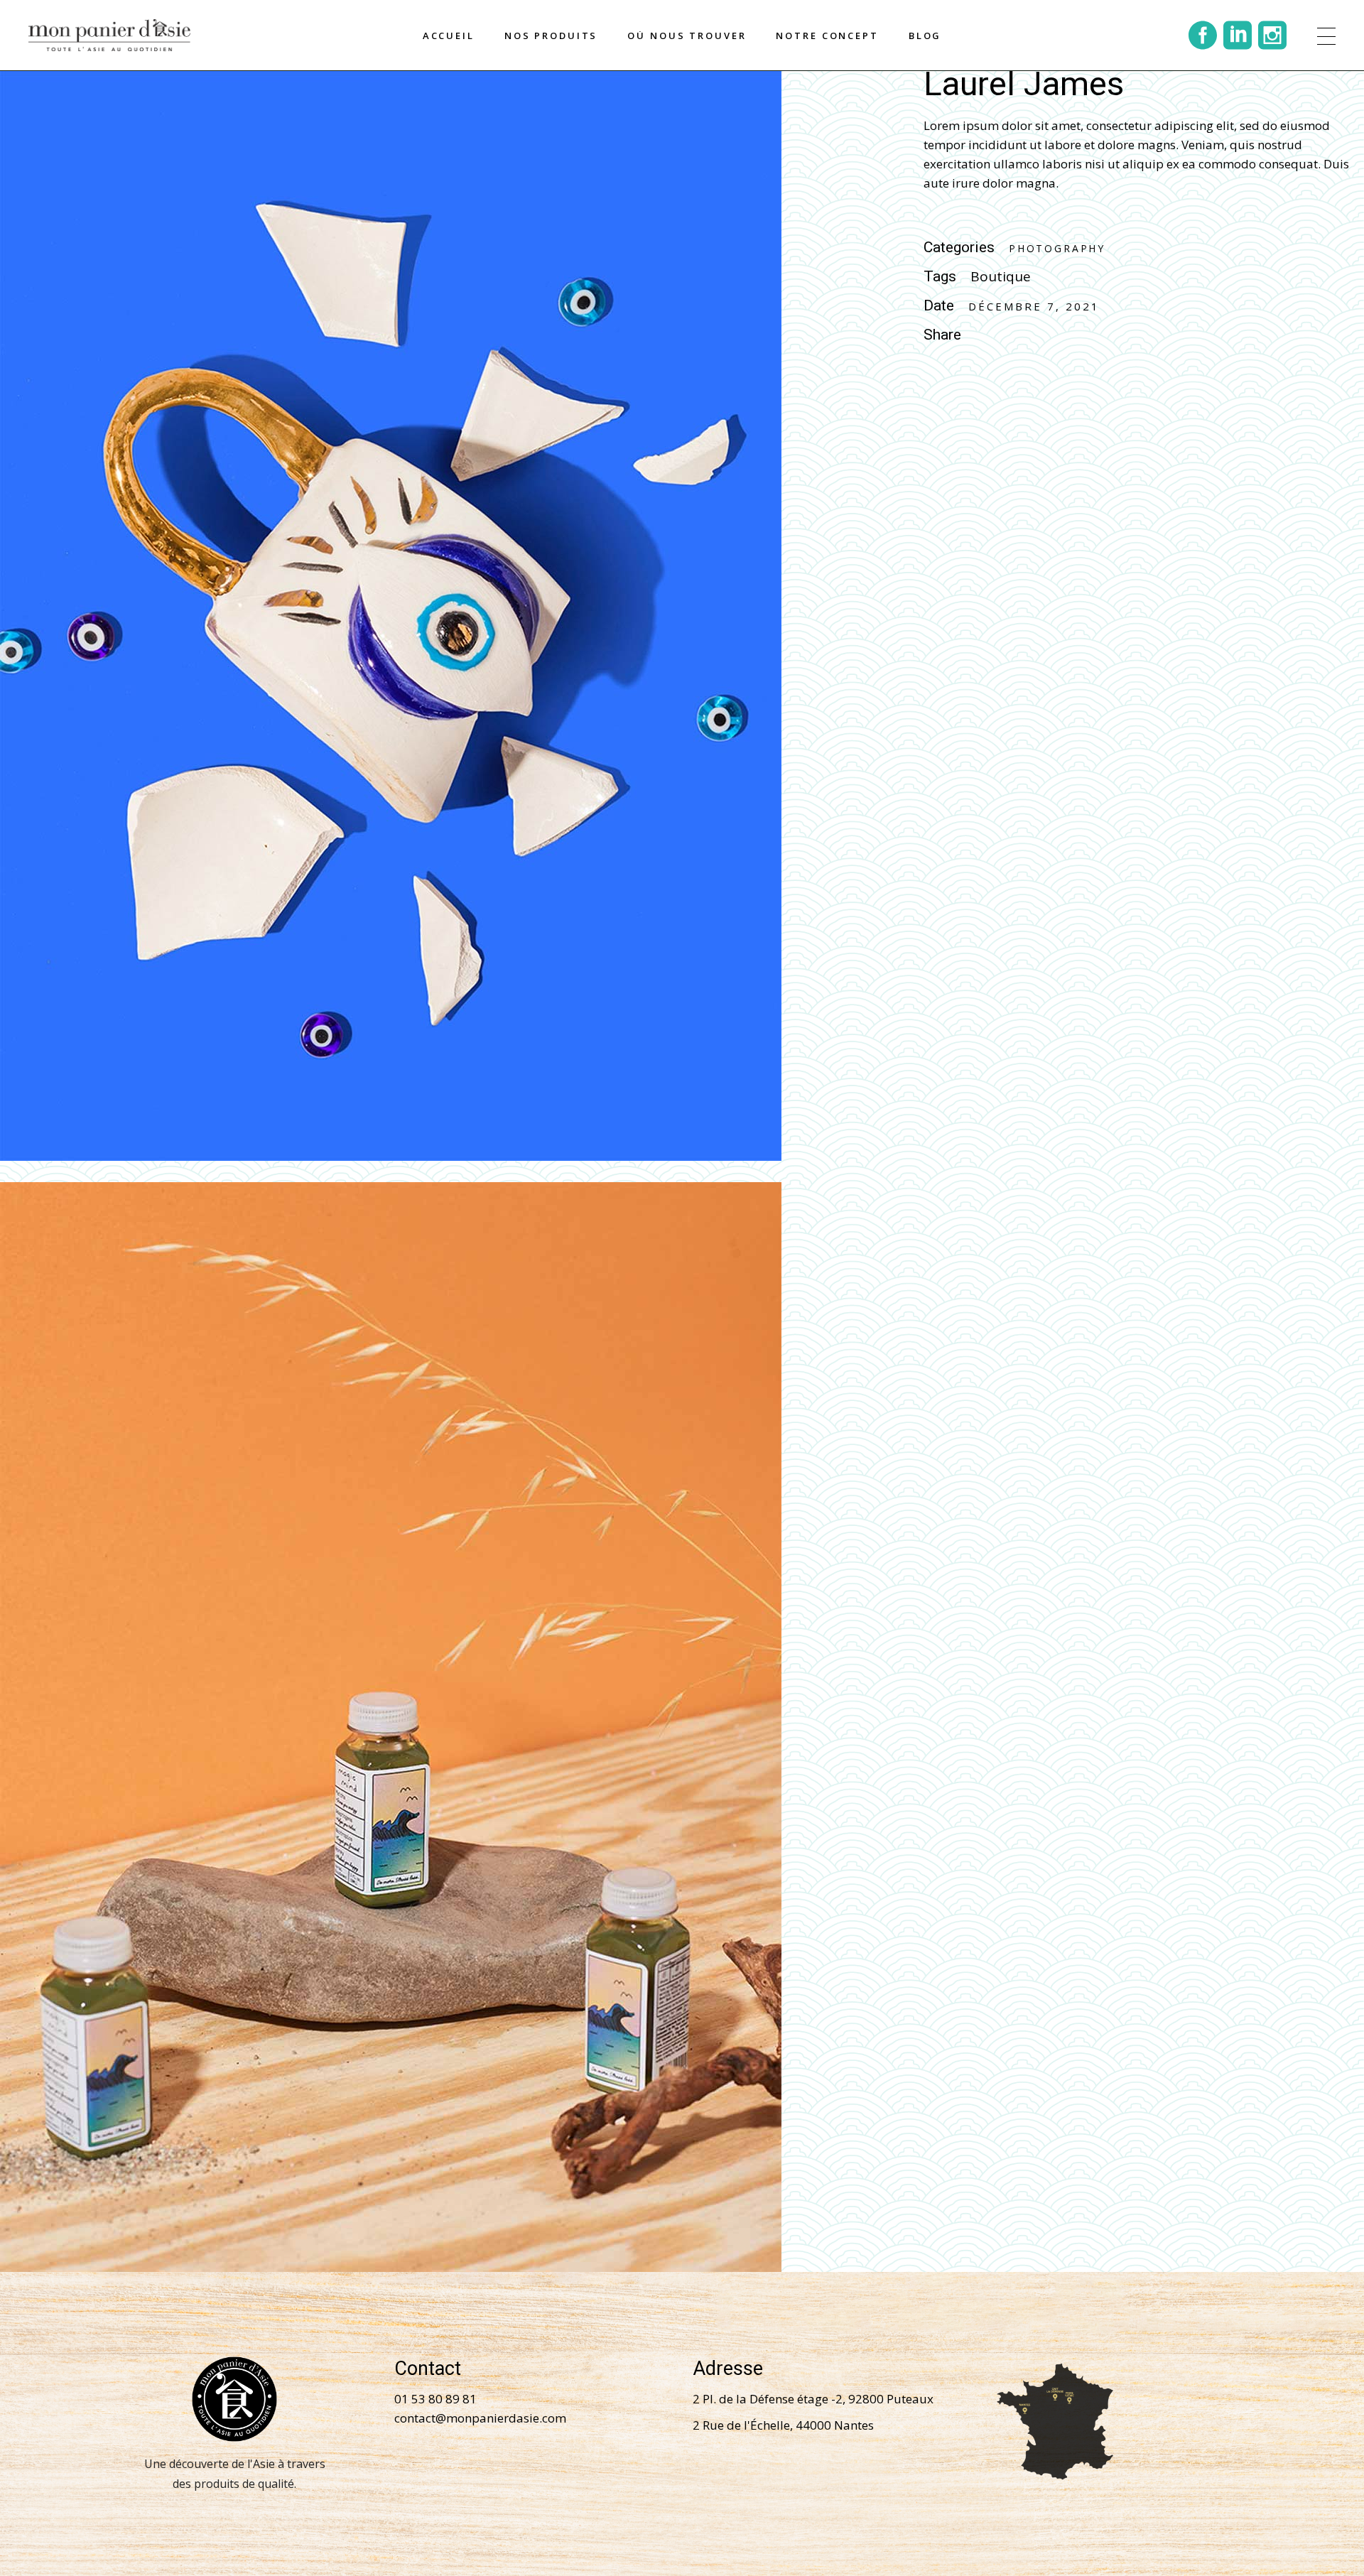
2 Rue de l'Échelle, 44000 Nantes (783, 2425)
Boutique (1001, 276)
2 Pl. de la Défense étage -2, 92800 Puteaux (813, 2399)
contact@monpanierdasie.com (480, 2418)
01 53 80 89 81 (435, 2399)
